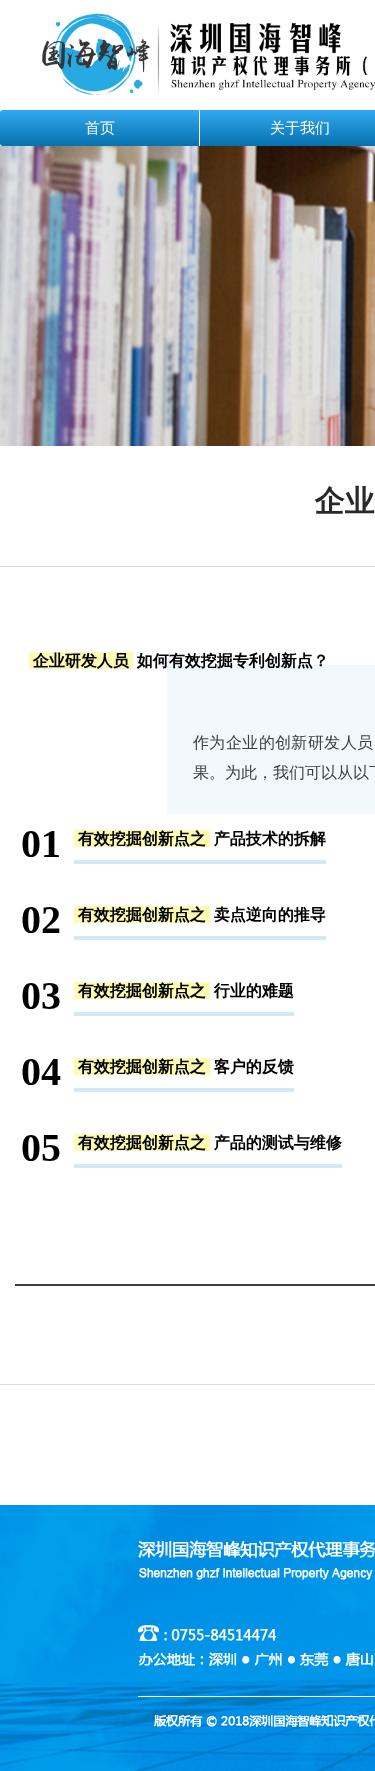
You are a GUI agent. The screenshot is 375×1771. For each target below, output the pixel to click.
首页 (100, 128)
